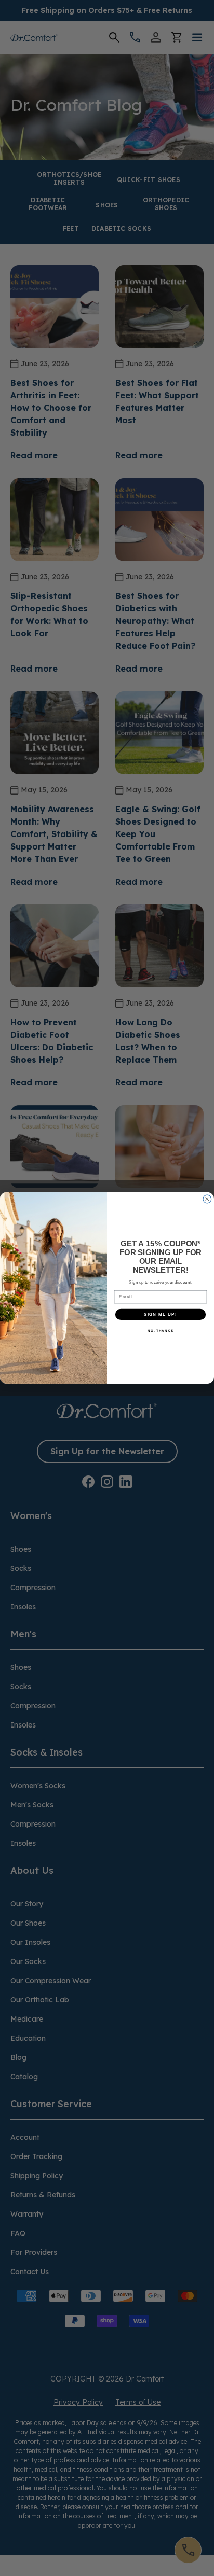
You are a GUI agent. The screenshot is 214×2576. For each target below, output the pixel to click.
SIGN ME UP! (160, 1314)
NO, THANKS (160, 1331)
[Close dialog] (207, 1199)
